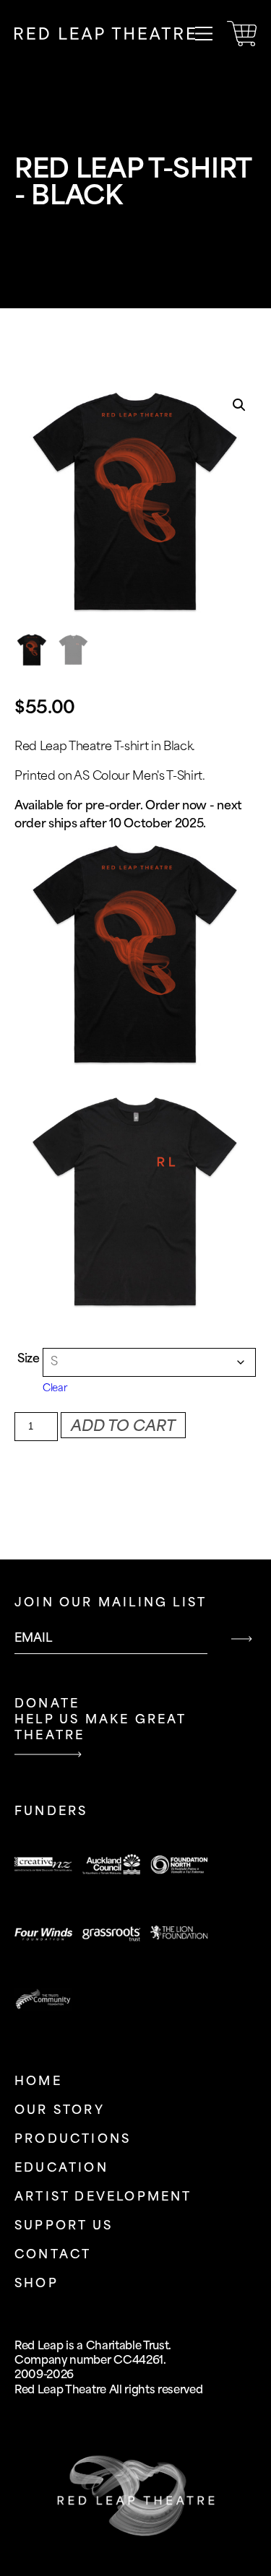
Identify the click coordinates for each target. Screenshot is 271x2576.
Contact (53, 2255)
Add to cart (123, 1427)
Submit (241, 1639)
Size (29, 1359)
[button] (239, 405)
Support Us (64, 2226)
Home (38, 2082)
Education (61, 2168)
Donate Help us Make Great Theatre (100, 1720)
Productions (73, 2140)
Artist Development (103, 2197)
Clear (55, 1388)
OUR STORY (60, 2111)
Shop (36, 2284)
